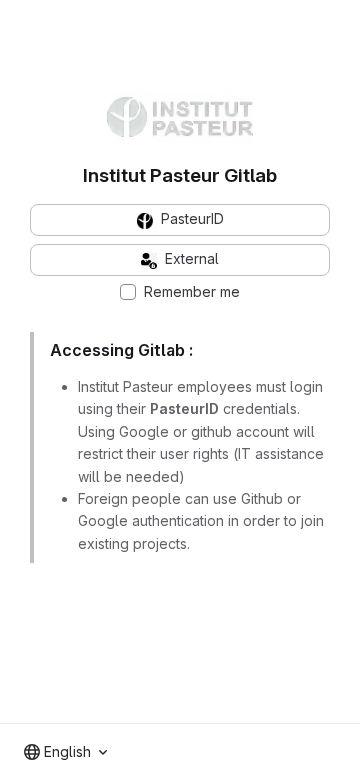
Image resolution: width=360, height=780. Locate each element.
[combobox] (65, 752)
